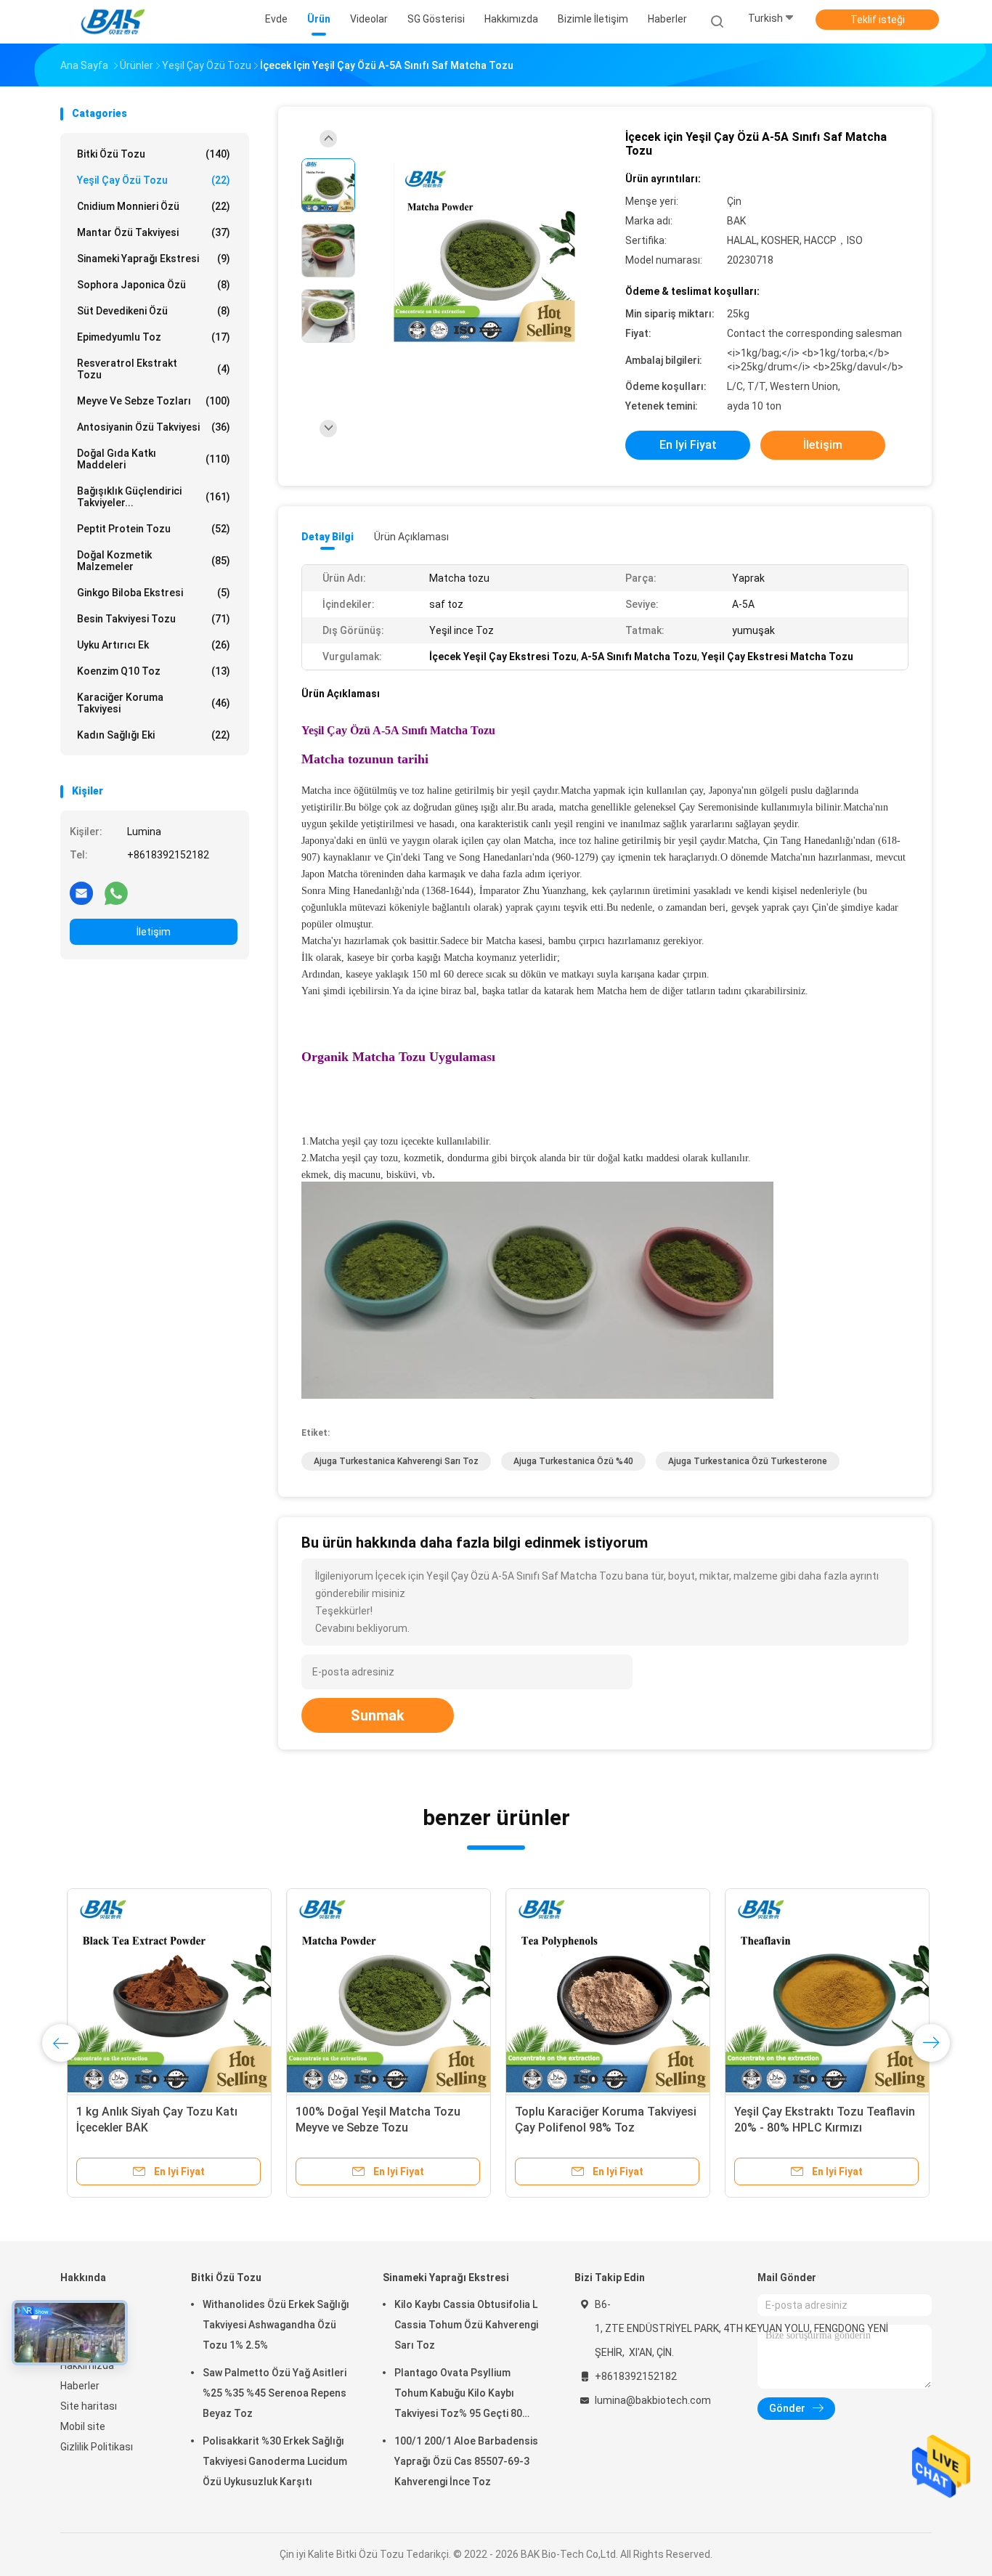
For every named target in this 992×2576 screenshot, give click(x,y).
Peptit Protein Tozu (154, 529)
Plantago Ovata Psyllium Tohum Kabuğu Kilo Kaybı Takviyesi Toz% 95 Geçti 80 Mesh (458, 2395)
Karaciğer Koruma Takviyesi (154, 703)
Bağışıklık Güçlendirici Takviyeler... (154, 497)
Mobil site (83, 2426)
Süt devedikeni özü (154, 311)
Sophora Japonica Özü (154, 285)
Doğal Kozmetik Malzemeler (154, 561)
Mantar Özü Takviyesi (154, 232)
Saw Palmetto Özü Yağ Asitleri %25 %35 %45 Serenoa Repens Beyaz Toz (275, 2393)
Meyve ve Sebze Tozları (154, 401)
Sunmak (378, 1715)
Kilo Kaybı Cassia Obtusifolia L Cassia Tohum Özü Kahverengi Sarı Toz (466, 2325)
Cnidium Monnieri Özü (154, 206)
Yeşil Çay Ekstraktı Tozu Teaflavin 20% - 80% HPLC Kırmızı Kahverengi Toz (818, 2128)
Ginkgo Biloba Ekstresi (154, 593)
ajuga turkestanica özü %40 (573, 1461)
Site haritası (89, 2406)
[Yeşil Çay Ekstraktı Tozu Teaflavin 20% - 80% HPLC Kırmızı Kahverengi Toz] (821, 1991)
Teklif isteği (878, 20)
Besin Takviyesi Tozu (154, 619)
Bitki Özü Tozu (154, 154)
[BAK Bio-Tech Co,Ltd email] (81, 893)
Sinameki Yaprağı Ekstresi (154, 259)
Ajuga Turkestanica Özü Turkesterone (748, 1461)
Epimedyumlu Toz (154, 337)
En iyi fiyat (688, 445)
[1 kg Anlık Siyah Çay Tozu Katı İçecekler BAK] (163, 1991)
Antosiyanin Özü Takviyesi (154, 427)
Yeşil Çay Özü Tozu (154, 180)
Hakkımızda (87, 2365)
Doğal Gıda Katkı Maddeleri (154, 459)
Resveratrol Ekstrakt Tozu (154, 369)
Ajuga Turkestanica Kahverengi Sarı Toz (396, 1461)
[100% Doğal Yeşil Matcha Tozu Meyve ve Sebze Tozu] (382, 1991)
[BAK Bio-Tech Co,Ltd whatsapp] (116, 893)
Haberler (80, 2386)
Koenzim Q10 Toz (154, 671)
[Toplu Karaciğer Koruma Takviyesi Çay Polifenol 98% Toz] (601, 1991)
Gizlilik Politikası (97, 2447)
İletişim (154, 932)
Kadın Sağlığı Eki (154, 735)
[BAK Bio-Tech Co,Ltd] (117, 22)
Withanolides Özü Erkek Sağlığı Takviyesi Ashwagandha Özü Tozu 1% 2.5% (276, 2325)
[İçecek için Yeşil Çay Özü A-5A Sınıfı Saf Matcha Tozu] (484, 252)
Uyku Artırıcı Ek (154, 645)
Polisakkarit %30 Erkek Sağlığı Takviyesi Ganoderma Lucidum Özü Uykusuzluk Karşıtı (275, 2461)
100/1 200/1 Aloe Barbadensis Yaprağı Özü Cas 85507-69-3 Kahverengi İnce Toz (466, 2461)
